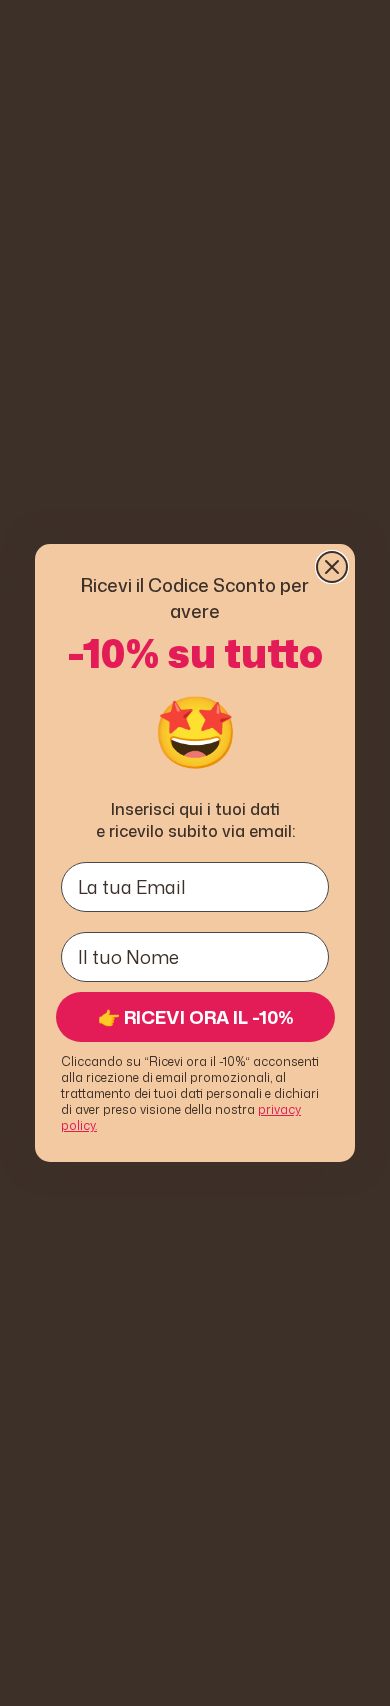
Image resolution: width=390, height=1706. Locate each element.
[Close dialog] (332, 567)
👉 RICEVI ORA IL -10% (196, 1017)
